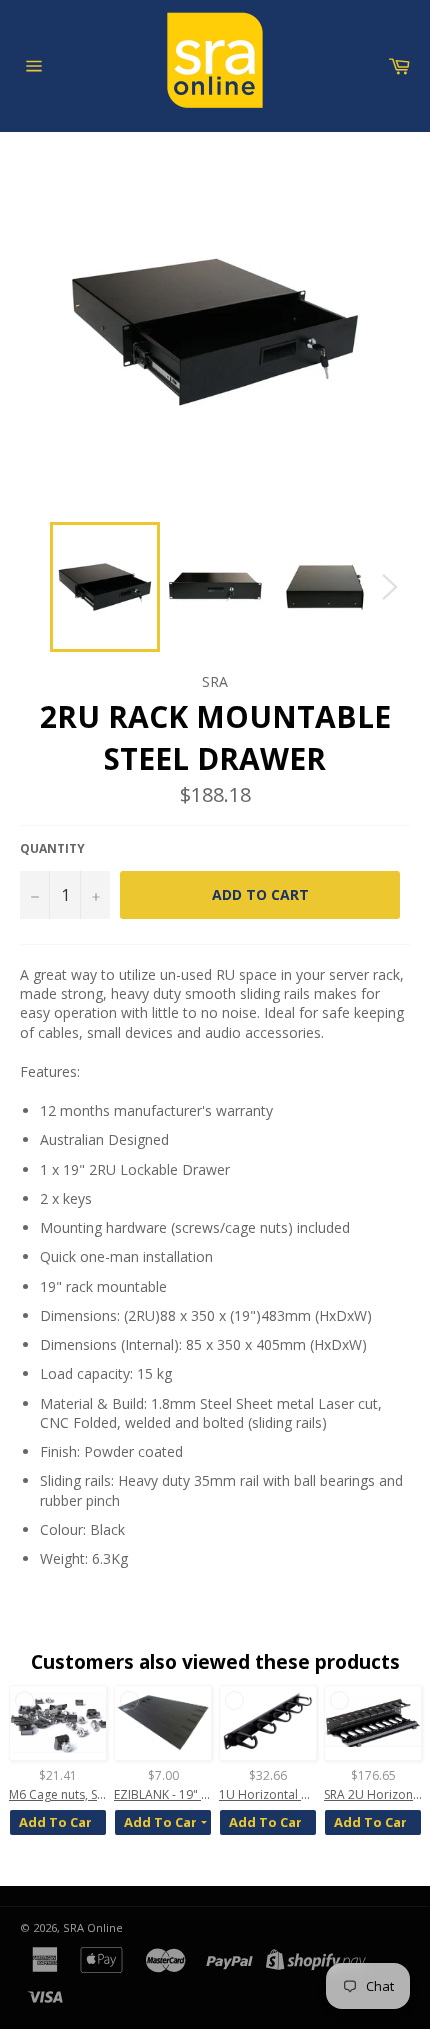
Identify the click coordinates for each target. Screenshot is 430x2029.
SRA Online (93, 1927)
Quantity (52, 849)
